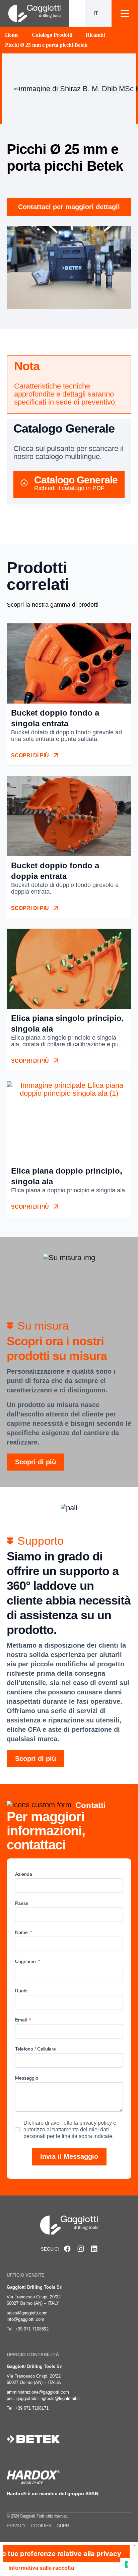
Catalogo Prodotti (52, 35)
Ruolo (21, 1991)
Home (12, 35)
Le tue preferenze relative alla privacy (62, 2554)
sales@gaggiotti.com (27, 2313)
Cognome (26, 1961)
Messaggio (27, 2078)
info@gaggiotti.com (25, 2319)
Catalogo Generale (76, 480)
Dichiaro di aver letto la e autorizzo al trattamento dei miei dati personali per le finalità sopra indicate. (70, 2130)
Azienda (24, 1874)
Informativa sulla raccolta (41, 2568)
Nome (22, 1932)
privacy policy (96, 2123)
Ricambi (95, 35)
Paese (22, 1903)
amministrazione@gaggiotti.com (38, 2392)
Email (22, 2020)
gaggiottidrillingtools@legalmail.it (48, 2398)
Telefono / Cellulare (36, 2049)
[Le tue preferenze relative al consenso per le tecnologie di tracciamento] (126, 2564)
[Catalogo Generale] (24, 483)
